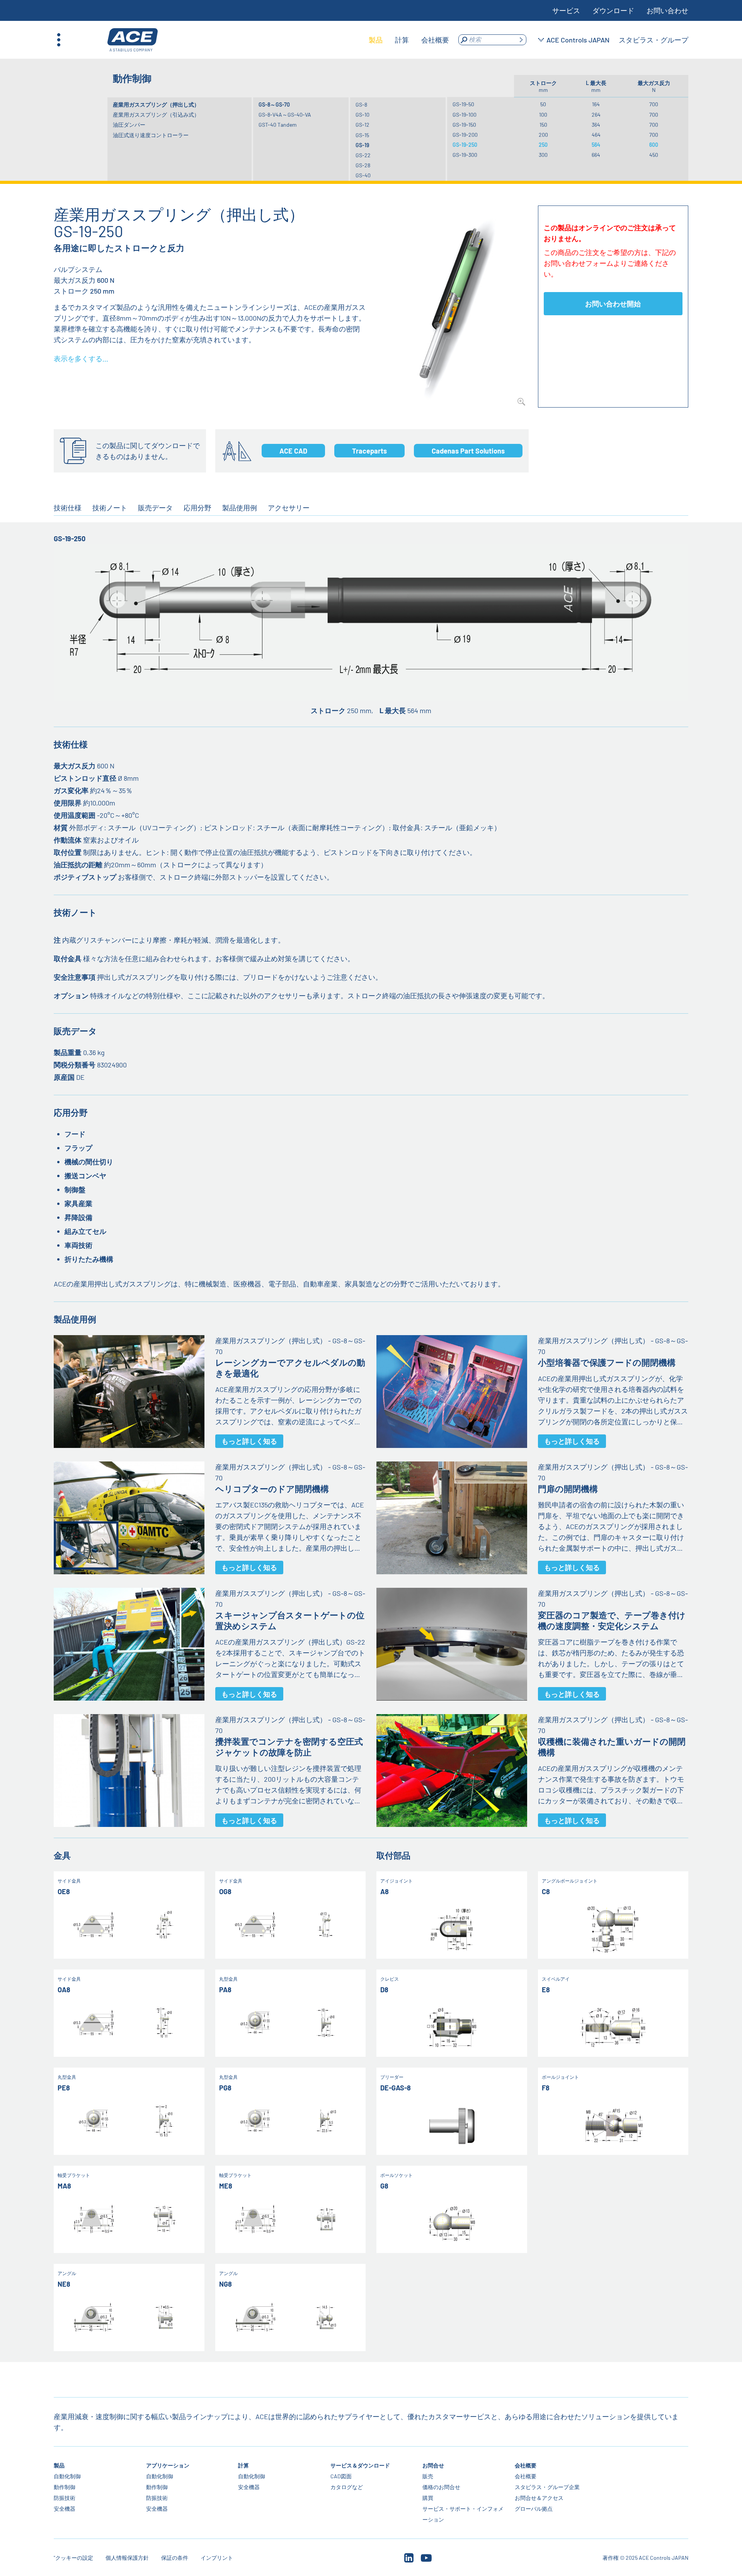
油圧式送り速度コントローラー (151, 135)
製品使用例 (240, 508)
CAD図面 (341, 2476)
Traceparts (369, 451)
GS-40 (363, 175)
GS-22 (363, 155)
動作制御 (65, 2487)
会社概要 (526, 2465)
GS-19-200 (465, 135)
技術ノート (110, 508)
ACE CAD (293, 451)
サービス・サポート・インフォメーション (463, 2514)
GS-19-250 (465, 145)
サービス (566, 10)
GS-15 (362, 135)
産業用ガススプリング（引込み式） (156, 115)
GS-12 (362, 125)
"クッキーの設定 (73, 2558)
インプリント (217, 2558)
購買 (428, 2498)
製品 (59, 2465)
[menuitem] (376, 40)
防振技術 (65, 2498)
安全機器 (65, 2509)
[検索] (521, 40)
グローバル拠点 (534, 2509)
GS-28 (363, 165)
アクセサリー (289, 508)
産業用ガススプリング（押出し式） (156, 105)
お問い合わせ (667, 10)
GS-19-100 (465, 115)
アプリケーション (168, 2465)
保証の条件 (175, 2558)
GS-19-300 (465, 155)
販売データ (155, 508)
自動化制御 (67, 2476)
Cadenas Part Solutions (468, 451)
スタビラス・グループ (654, 40)
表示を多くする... (81, 359)
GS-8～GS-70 (274, 105)
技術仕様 (68, 508)
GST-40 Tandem (278, 125)
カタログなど (347, 2487)
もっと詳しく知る (249, 1441)
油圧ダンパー (129, 125)
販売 (428, 2476)
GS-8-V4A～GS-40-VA (285, 115)
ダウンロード (613, 10)
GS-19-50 (463, 104)
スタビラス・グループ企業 (547, 2487)
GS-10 (362, 115)
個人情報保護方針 (127, 2558)
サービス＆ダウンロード (360, 2465)
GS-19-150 (464, 125)
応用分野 (197, 508)
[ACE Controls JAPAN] (133, 40)
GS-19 (362, 145)
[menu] (409, 40)
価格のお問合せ (441, 2487)
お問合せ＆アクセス (539, 2498)
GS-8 (361, 105)
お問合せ (433, 2465)
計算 (243, 2465)
